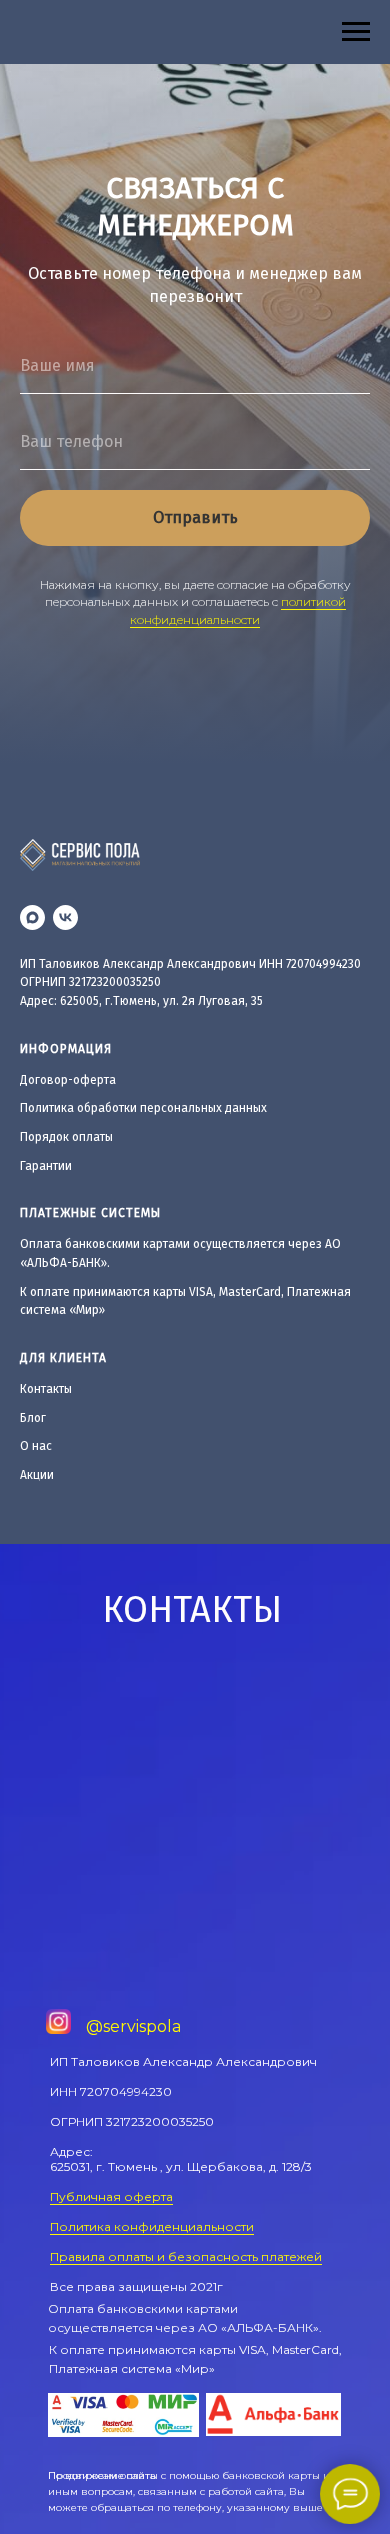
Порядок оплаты (66, 1137)
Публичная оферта (111, 2196)
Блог (33, 1418)
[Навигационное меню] (356, 32)
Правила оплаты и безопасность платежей (186, 2256)
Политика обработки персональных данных (143, 1108)
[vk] (65, 917)
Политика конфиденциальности (152, 2226)
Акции (37, 1475)
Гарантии (46, 1166)
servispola (142, 2026)
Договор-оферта (68, 1080)
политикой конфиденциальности (238, 610)
